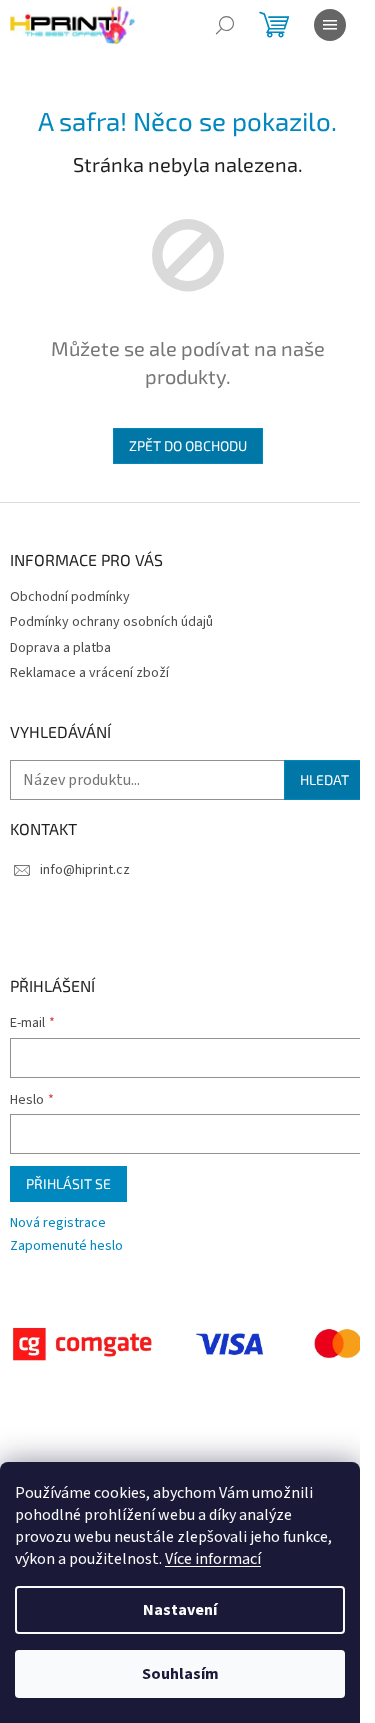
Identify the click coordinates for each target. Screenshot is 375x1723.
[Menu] (330, 25)
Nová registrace (58, 1223)
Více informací (213, 1559)
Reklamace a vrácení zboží (89, 673)
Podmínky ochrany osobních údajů (111, 622)
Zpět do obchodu (188, 445)
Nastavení (180, 1610)
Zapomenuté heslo (66, 1246)
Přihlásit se (68, 1183)
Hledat (324, 779)
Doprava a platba (60, 648)
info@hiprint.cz (85, 870)
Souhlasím (180, 1674)
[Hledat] (225, 25)
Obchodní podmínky (70, 597)
